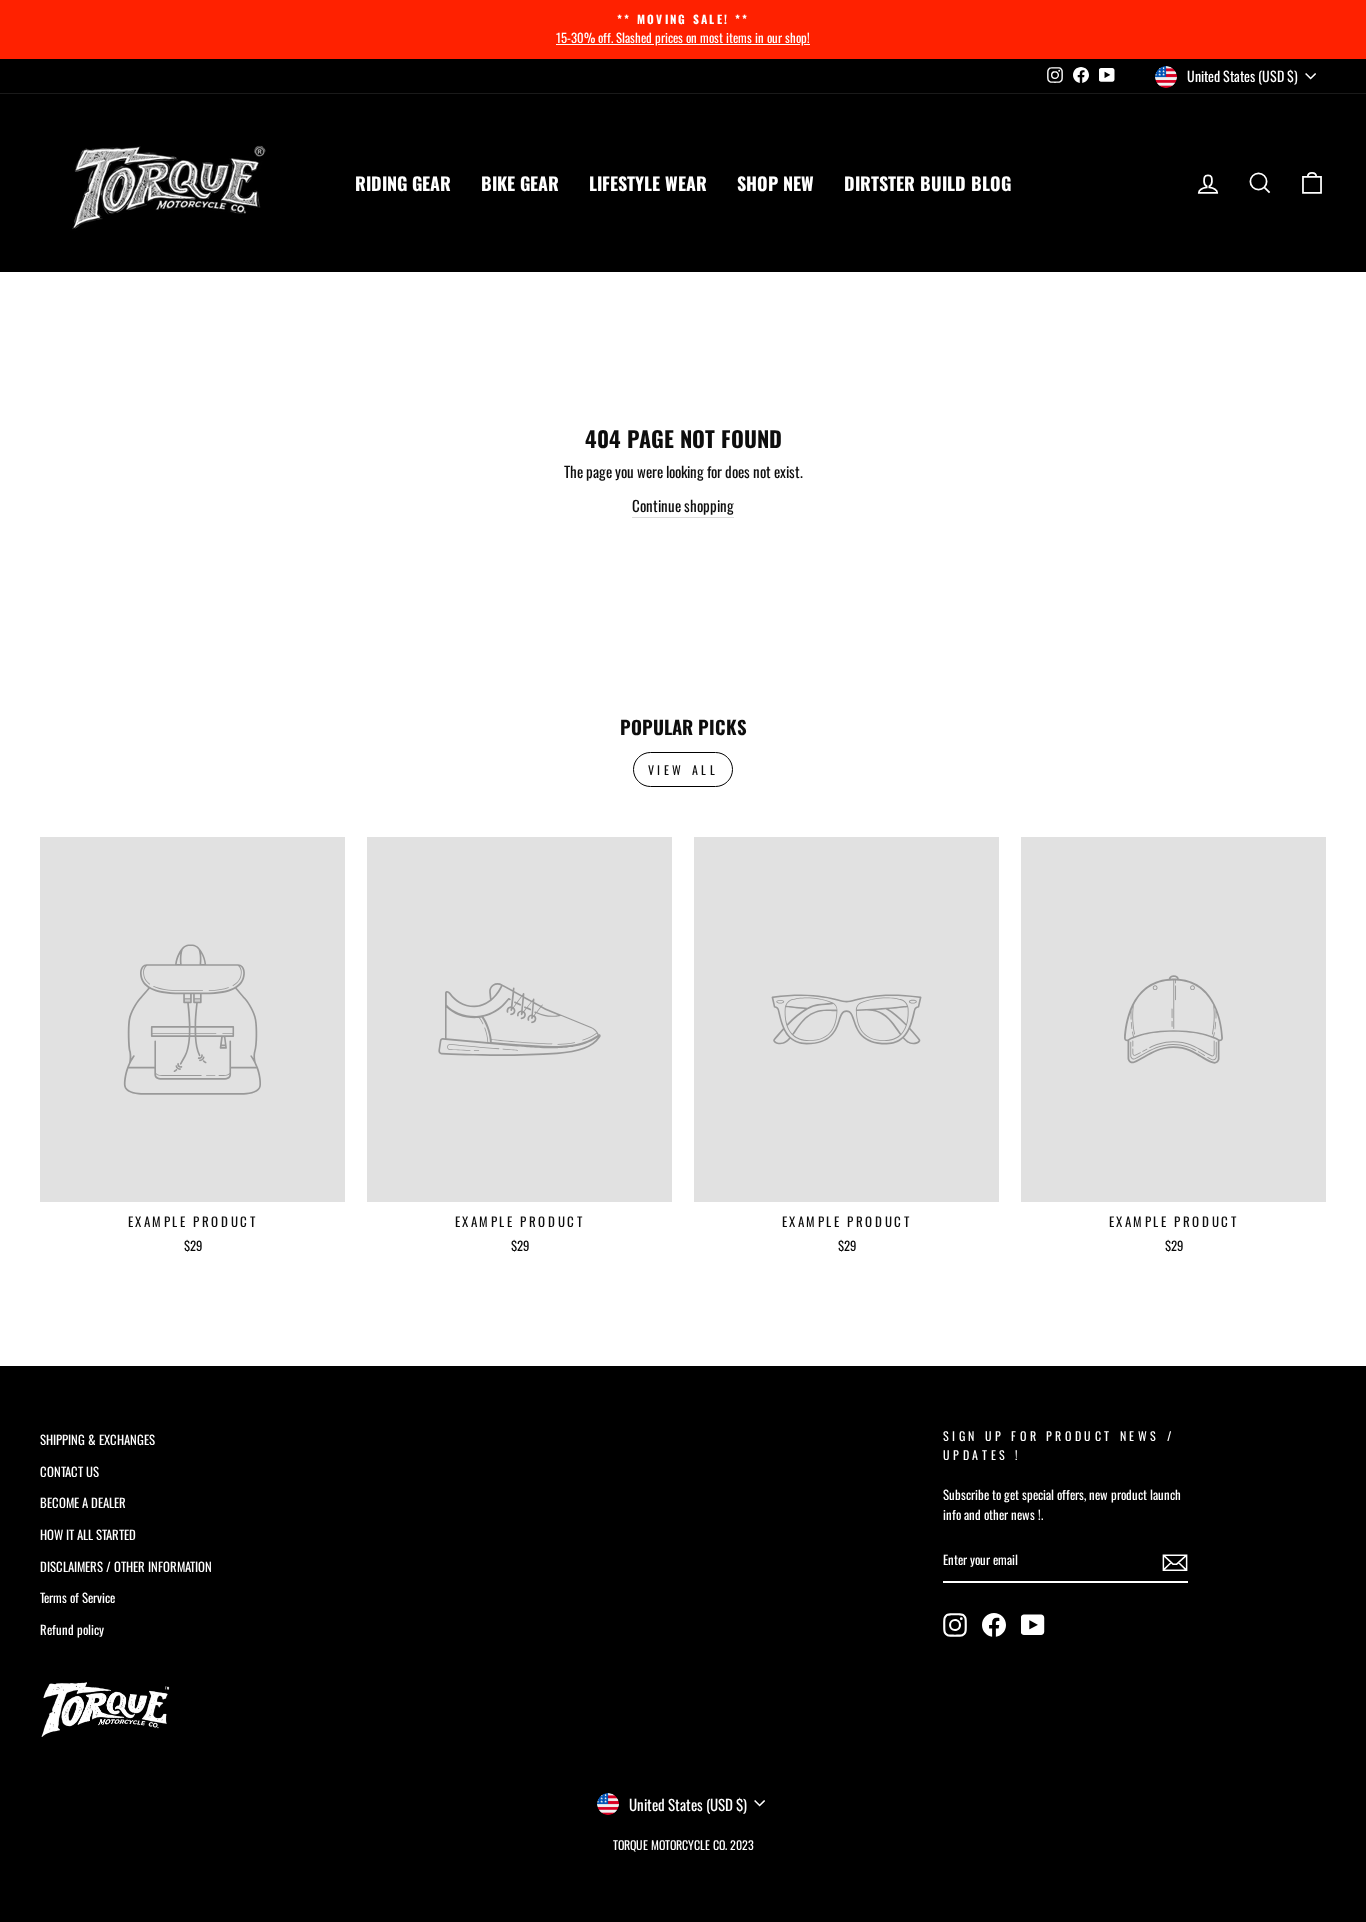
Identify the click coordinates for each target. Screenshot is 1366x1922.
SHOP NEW (775, 183)
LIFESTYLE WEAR (648, 183)
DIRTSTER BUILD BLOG (927, 183)
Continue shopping (683, 505)
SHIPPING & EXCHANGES (97, 1439)
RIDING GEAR (403, 183)
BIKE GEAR (520, 183)
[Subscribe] (1175, 1561)
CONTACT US (69, 1471)
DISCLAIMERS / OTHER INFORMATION (126, 1566)
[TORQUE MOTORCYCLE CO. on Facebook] (994, 1625)
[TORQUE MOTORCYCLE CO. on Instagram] (955, 1625)
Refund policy (72, 1629)
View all (683, 769)
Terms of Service (77, 1597)
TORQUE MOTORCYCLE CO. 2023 (683, 1844)
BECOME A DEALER (83, 1502)
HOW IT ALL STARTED (88, 1534)
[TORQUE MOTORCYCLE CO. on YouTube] (1033, 1625)
